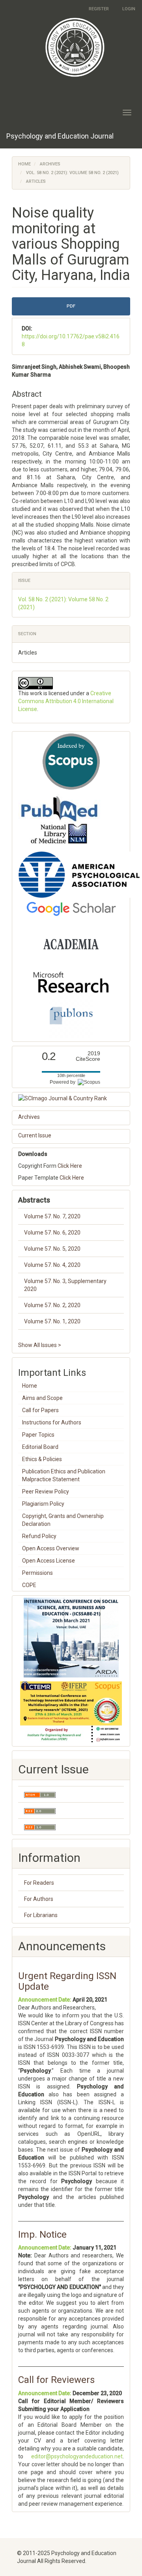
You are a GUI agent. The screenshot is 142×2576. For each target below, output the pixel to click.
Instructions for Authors (52, 1422)
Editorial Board (40, 1447)
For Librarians (41, 1915)
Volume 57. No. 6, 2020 (52, 1233)
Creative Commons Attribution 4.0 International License (66, 701)
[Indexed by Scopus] (71, 762)
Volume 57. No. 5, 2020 (52, 1249)
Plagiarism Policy (43, 1504)
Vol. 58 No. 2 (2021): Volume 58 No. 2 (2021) (72, 173)
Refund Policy (39, 1536)
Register (99, 9)
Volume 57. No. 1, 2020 (52, 1321)
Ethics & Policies (42, 1459)
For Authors (39, 1899)
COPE (29, 1585)
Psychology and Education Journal (60, 136)
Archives (50, 164)
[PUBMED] (59, 820)
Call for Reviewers (56, 2380)
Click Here (70, 1166)
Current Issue (35, 1135)
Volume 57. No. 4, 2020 (52, 1265)
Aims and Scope (42, 1398)
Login (129, 9)
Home (24, 164)
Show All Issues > (40, 1345)
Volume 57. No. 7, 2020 (52, 1216)
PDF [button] (71, 306)
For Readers (39, 1883)
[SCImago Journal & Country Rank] (71, 1098)
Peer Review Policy (46, 1492)
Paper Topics (38, 1435)
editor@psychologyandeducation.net (77, 2456)
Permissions (37, 1573)
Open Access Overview (51, 1548)
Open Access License (49, 1561)
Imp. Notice (42, 2235)
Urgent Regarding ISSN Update (67, 1981)
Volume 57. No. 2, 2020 (52, 1305)
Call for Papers (40, 1410)
